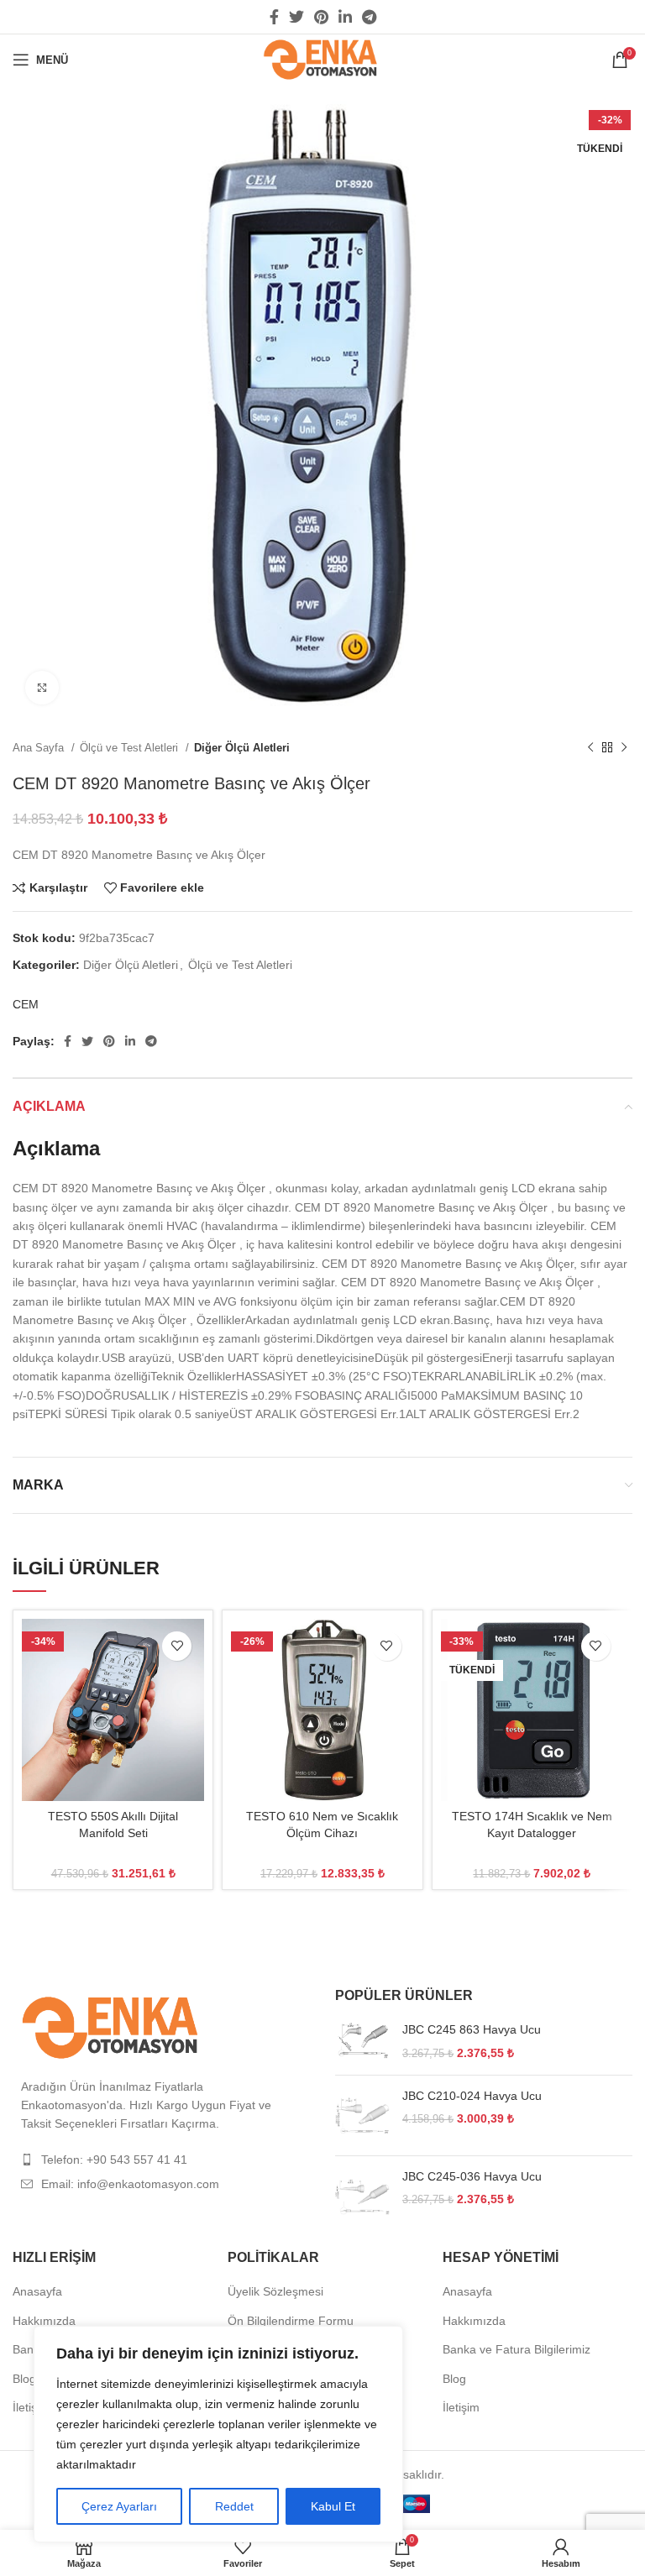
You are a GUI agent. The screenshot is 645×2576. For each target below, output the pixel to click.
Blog (24, 2379)
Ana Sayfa (40, 748)
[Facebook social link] (274, 17)
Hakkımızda (44, 2321)
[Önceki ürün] (590, 748)
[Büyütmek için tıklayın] (42, 688)
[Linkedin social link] (345, 17)
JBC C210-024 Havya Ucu (472, 2096)
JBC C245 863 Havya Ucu (472, 2029)
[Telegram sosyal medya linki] (369, 17)
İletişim (31, 2407)
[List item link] (161, 2160)
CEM (26, 1004)
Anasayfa (37, 2291)
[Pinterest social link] (321, 17)
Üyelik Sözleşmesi (275, 2291)
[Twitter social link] (296, 17)
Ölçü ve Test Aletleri (131, 748)
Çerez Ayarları (119, 2506)
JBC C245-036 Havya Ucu (472, 2176)
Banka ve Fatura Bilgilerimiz (517, 2349)
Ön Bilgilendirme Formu (291, 2321)
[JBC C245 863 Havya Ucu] (362, 2042)
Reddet (234, 2506)
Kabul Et (333, 2506)
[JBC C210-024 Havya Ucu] (362, 2115)
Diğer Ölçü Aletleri (242, 748)
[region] (218, 2434)
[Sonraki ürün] (624, 748)
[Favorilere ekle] (177, 1646)
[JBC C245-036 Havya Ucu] (362, 2196)
